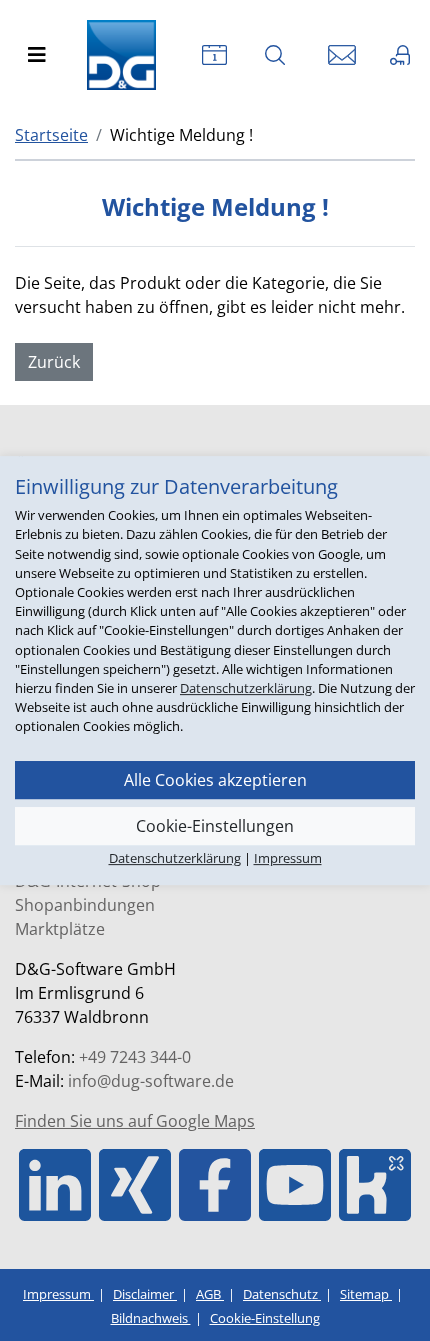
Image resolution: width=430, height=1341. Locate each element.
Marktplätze (60, 929)
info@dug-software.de (151, 1081)
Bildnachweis (151, 1318)
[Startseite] (126, 55)
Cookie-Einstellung (265, 1318)
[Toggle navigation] (37, 55)
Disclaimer (145, 1294)
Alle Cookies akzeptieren (215, 780)
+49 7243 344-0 (135, 1057)
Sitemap (366, 1294)
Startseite (51, 135)
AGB (210, 1294)
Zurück (54, 362)
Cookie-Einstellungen (215, 826)
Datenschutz (282, 1294)
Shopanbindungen (85, 905)
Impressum (58, 1294)
